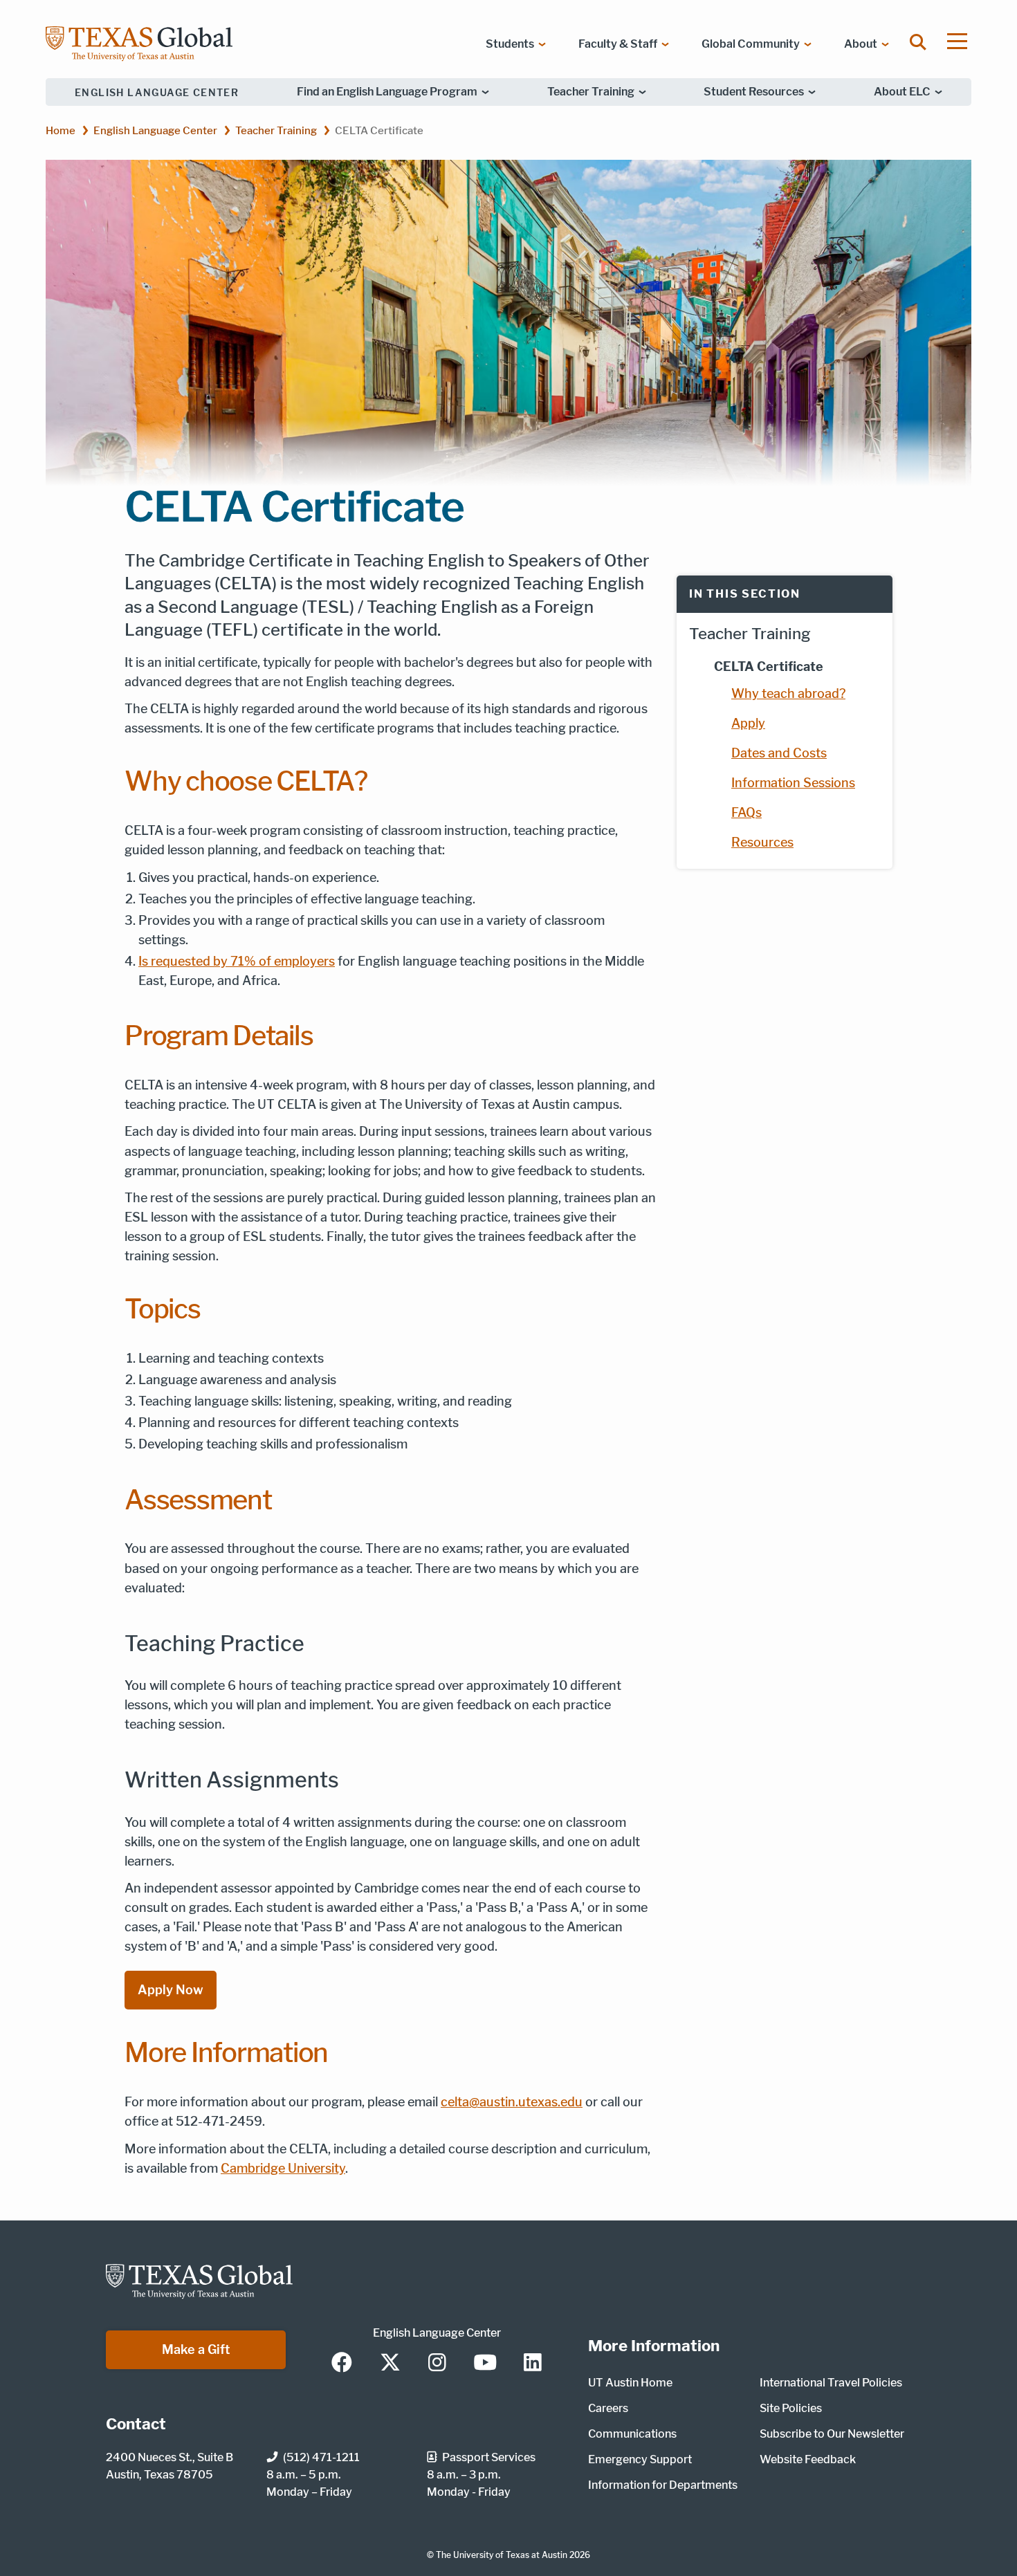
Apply (748, 723)
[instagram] (437, 2364)
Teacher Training (276, 130)
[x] (390, 2364)
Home (61, 130)
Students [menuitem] (510, 44)
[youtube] (485, 2364)
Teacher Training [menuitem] (591, 92)
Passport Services (489, 2457)
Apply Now (171, 1990)
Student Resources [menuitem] (754, 92)
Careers (608, 2408)
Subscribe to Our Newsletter (832, 2434)
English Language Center (157, 92)
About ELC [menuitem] (902, 92)
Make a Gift (196, 2349)
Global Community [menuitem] (751, 44)
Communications (632, 2434)
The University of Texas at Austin (502, 2555)
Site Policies (791, 2408)
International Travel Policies (831, 2383)
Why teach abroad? (788, 693)
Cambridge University (283, 2168)
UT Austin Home (630, 2383)
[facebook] (342, 2364)
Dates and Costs (779, 753)
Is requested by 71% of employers (237, 961)
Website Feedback (808, 2459)
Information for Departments (663, 2485)
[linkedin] (533, 2364)
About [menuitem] (861, 44)
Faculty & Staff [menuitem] (618, 44)
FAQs (746, 812)
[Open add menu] (957, 41)
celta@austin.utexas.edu (512, 2102)
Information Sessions (793, 783)
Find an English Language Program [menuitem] (387, 92)
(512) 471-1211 (321, 2457)
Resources (762, 842)
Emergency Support (640, 2459)
